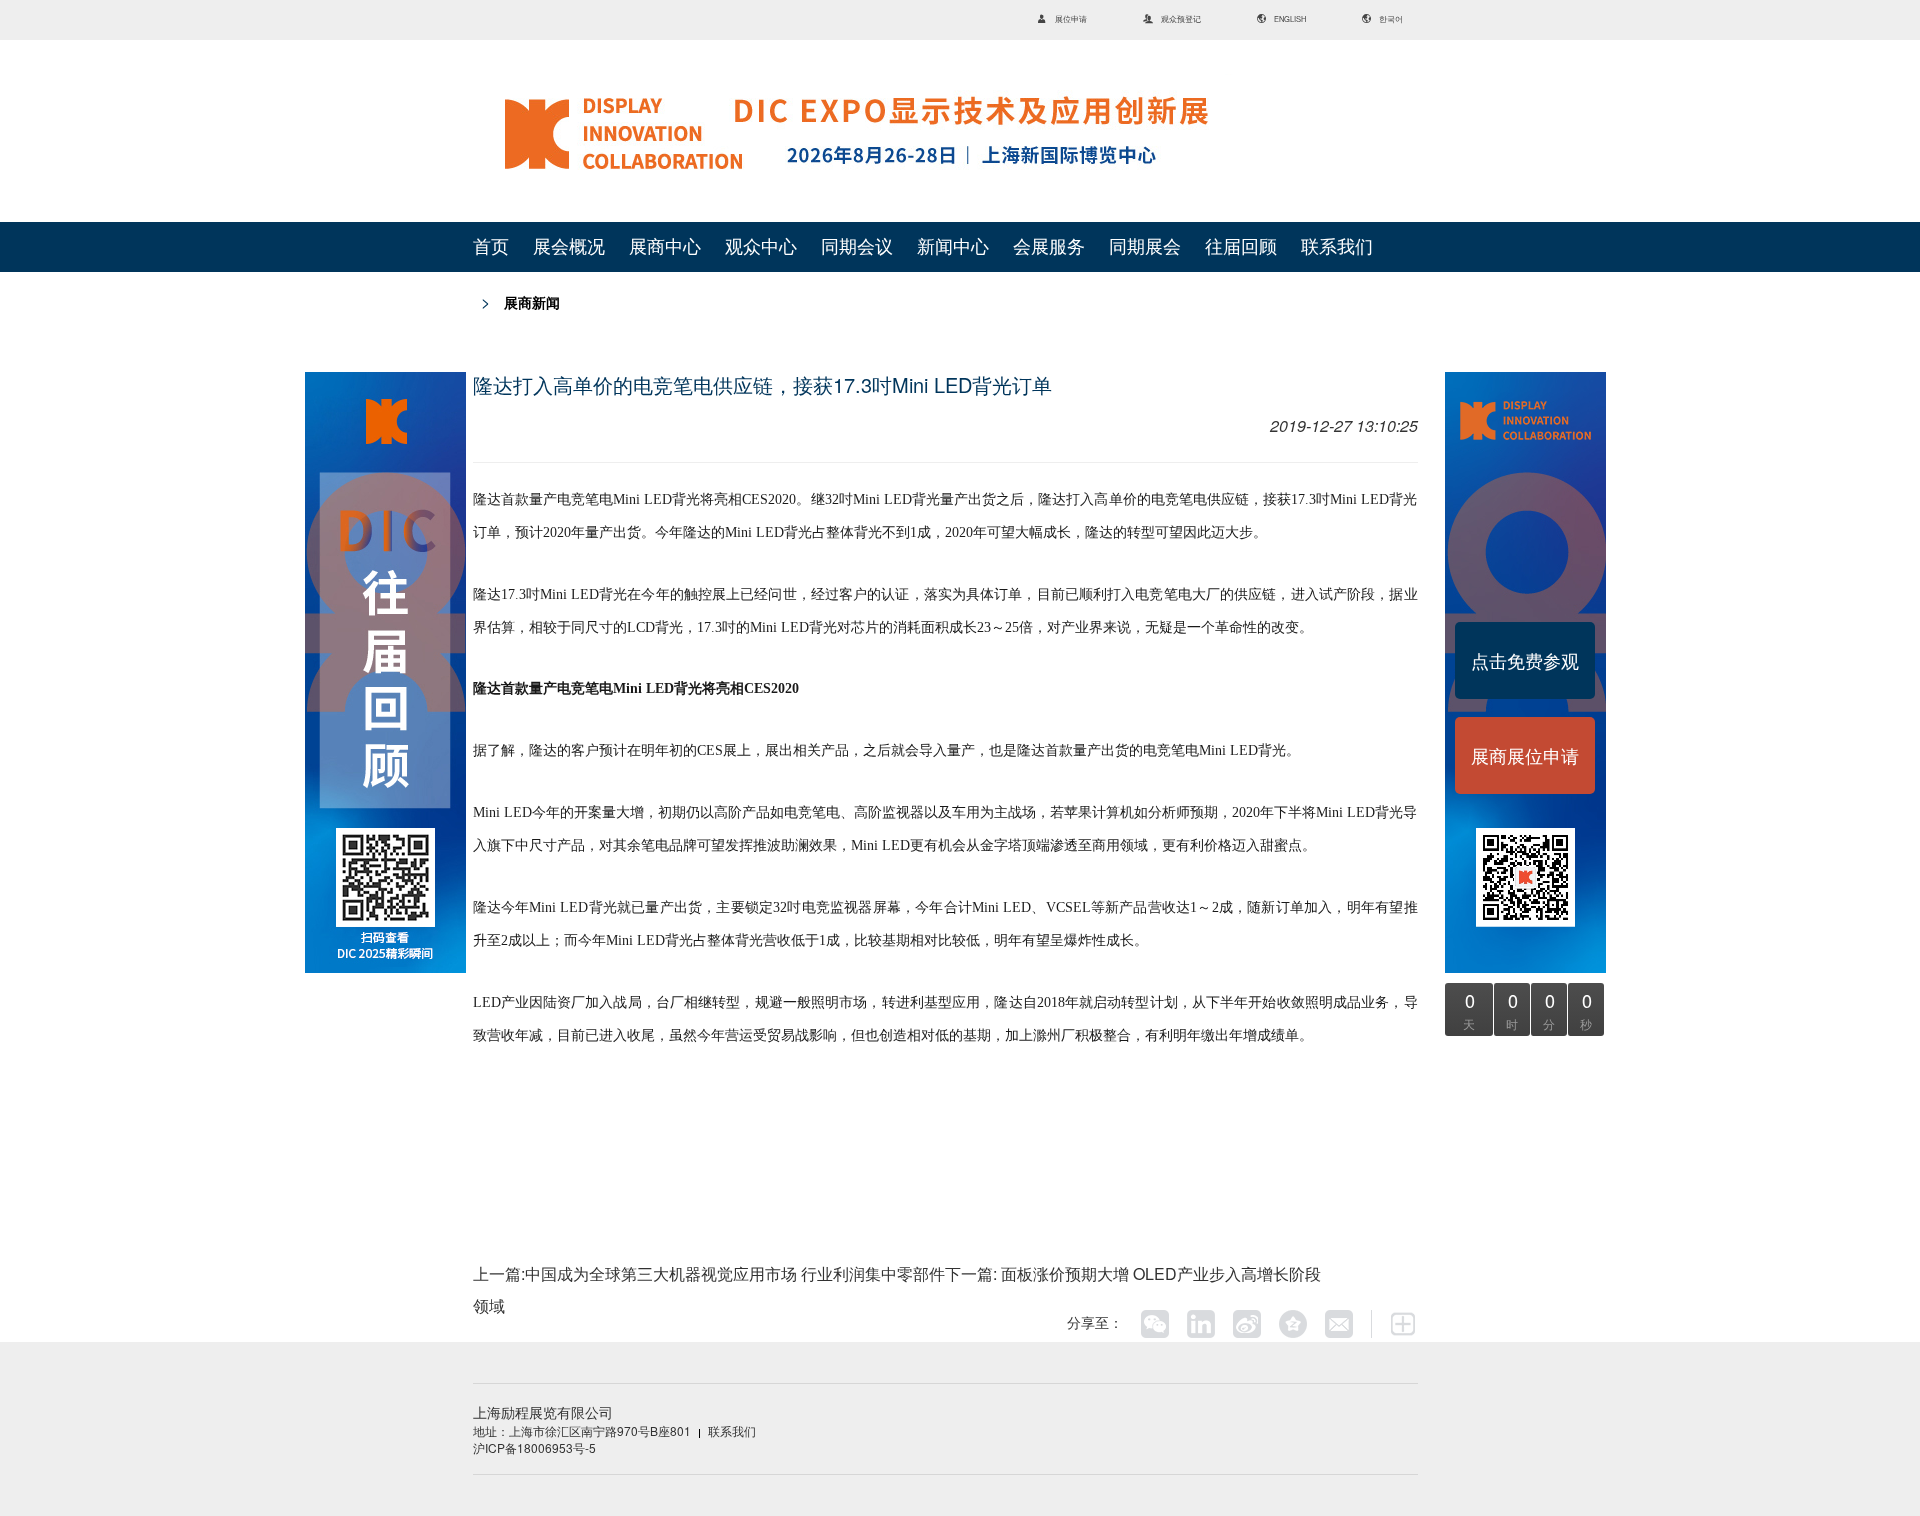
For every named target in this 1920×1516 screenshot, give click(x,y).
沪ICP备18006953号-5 (534, 1447)
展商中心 (665, 247)
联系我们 (1337, 247)
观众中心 (761, 247)
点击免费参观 (1525, 660)
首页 (491, 247)
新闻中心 (953, 247)
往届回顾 (1241, 247)
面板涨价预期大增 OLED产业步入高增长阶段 (1159, 1273)
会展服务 (1049, 247)
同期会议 (857, 247)
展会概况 (569, 247)
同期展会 (1145, 247)
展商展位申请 (1525, 755)
